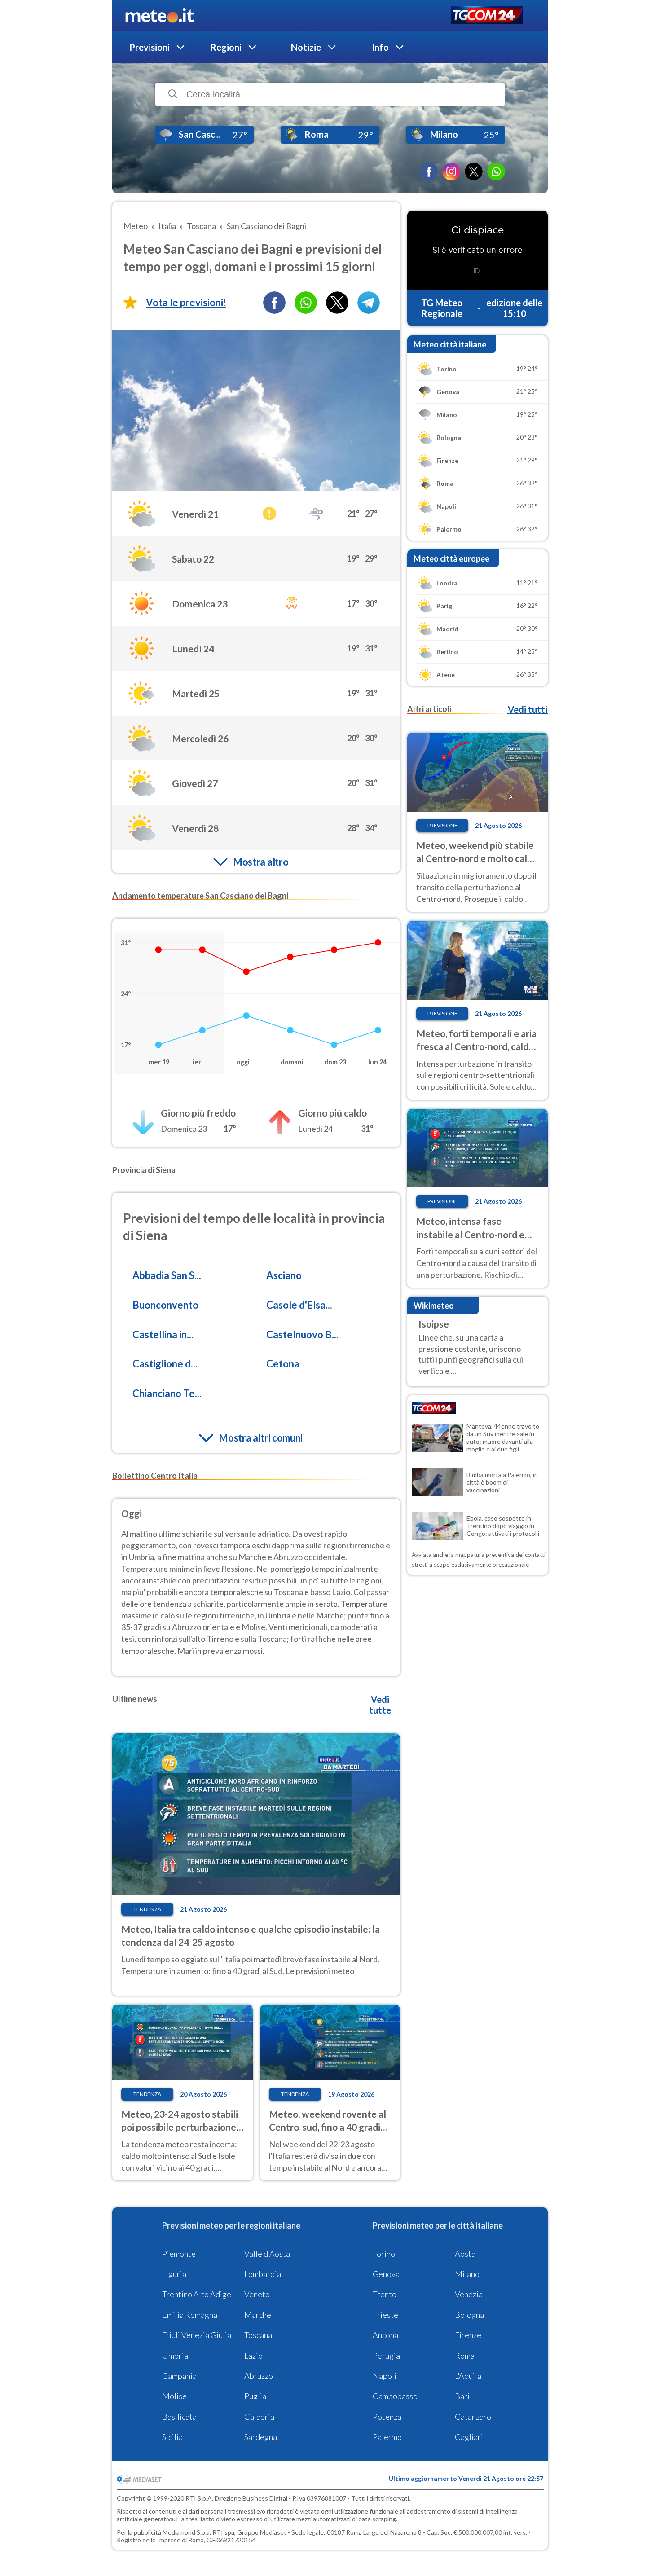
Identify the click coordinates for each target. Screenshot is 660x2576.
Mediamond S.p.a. (187, 2532)
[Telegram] (369, 303)
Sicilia (172, 2437)
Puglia (255, 2396)
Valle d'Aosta (267, 2254)
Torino (384, 2254)
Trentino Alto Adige (197, 2294)
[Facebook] (429, 171)
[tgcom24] (487, 16)
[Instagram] (451, 171)
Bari (462, 2396)
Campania (179, 2376)
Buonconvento (165, 1305)
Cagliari (469, 2437)
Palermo (387, 2437)
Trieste (385, 2315)
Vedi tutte (380, 1705)
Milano (467, 2274)
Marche (258, 2315)
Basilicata (179, 2417)
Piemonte (179, 2254)
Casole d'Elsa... (299, 1305)
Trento (385, 2294)
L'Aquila (468, 2376)
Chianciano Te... (167, 1393)
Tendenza (147, 1909)
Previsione (442, 825)
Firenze (468, 2335)
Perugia (386, 2356)
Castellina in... (163, 1334)
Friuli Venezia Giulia (197, 2335)
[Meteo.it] (160, 16)
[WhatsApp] (496, 171)
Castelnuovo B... (302, 1334)
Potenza (387, 2417)
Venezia (469, 2294)
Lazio (253, 2356)
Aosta (465, 2254)
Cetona (283, 1364)
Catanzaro (473, 2417)
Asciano (284, 1275)
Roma (465, 2356)
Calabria (259, 2417)
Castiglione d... (165, 1364)
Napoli (385, 2376)
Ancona (385, 2335)
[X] (474, 171)
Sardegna (261, 2437)
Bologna (469, 2315)
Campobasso (395, 2396)
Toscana (258, 2335)
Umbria (175, 2356)
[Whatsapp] (306, 303)
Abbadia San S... (167, 1275)
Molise (174, 2396)
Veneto (257, 2294)
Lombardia (263, 2274)
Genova (386, 2274)
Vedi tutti (528, 709)
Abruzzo (259, 2376)
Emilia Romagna (190, 2315)
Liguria (174, 2274)
